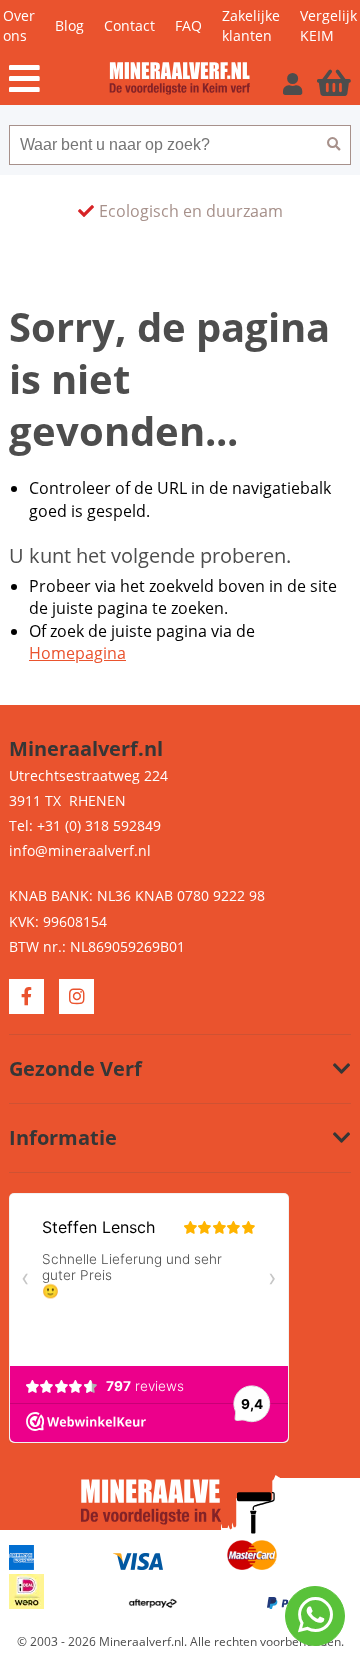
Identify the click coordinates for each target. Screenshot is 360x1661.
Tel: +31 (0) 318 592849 (85, 825)
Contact (129, 25)
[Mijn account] (295, 83)
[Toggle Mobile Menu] (59, 78)
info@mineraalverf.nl (80, 850)
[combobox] (163, 145)
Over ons (19, 25)
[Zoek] (334, 145)
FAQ (188, 25)
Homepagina (77, 653)
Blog (69, 25)
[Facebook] (26, 996)
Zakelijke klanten (251, 25)
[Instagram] (76, 996)
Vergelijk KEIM (328, 25)
